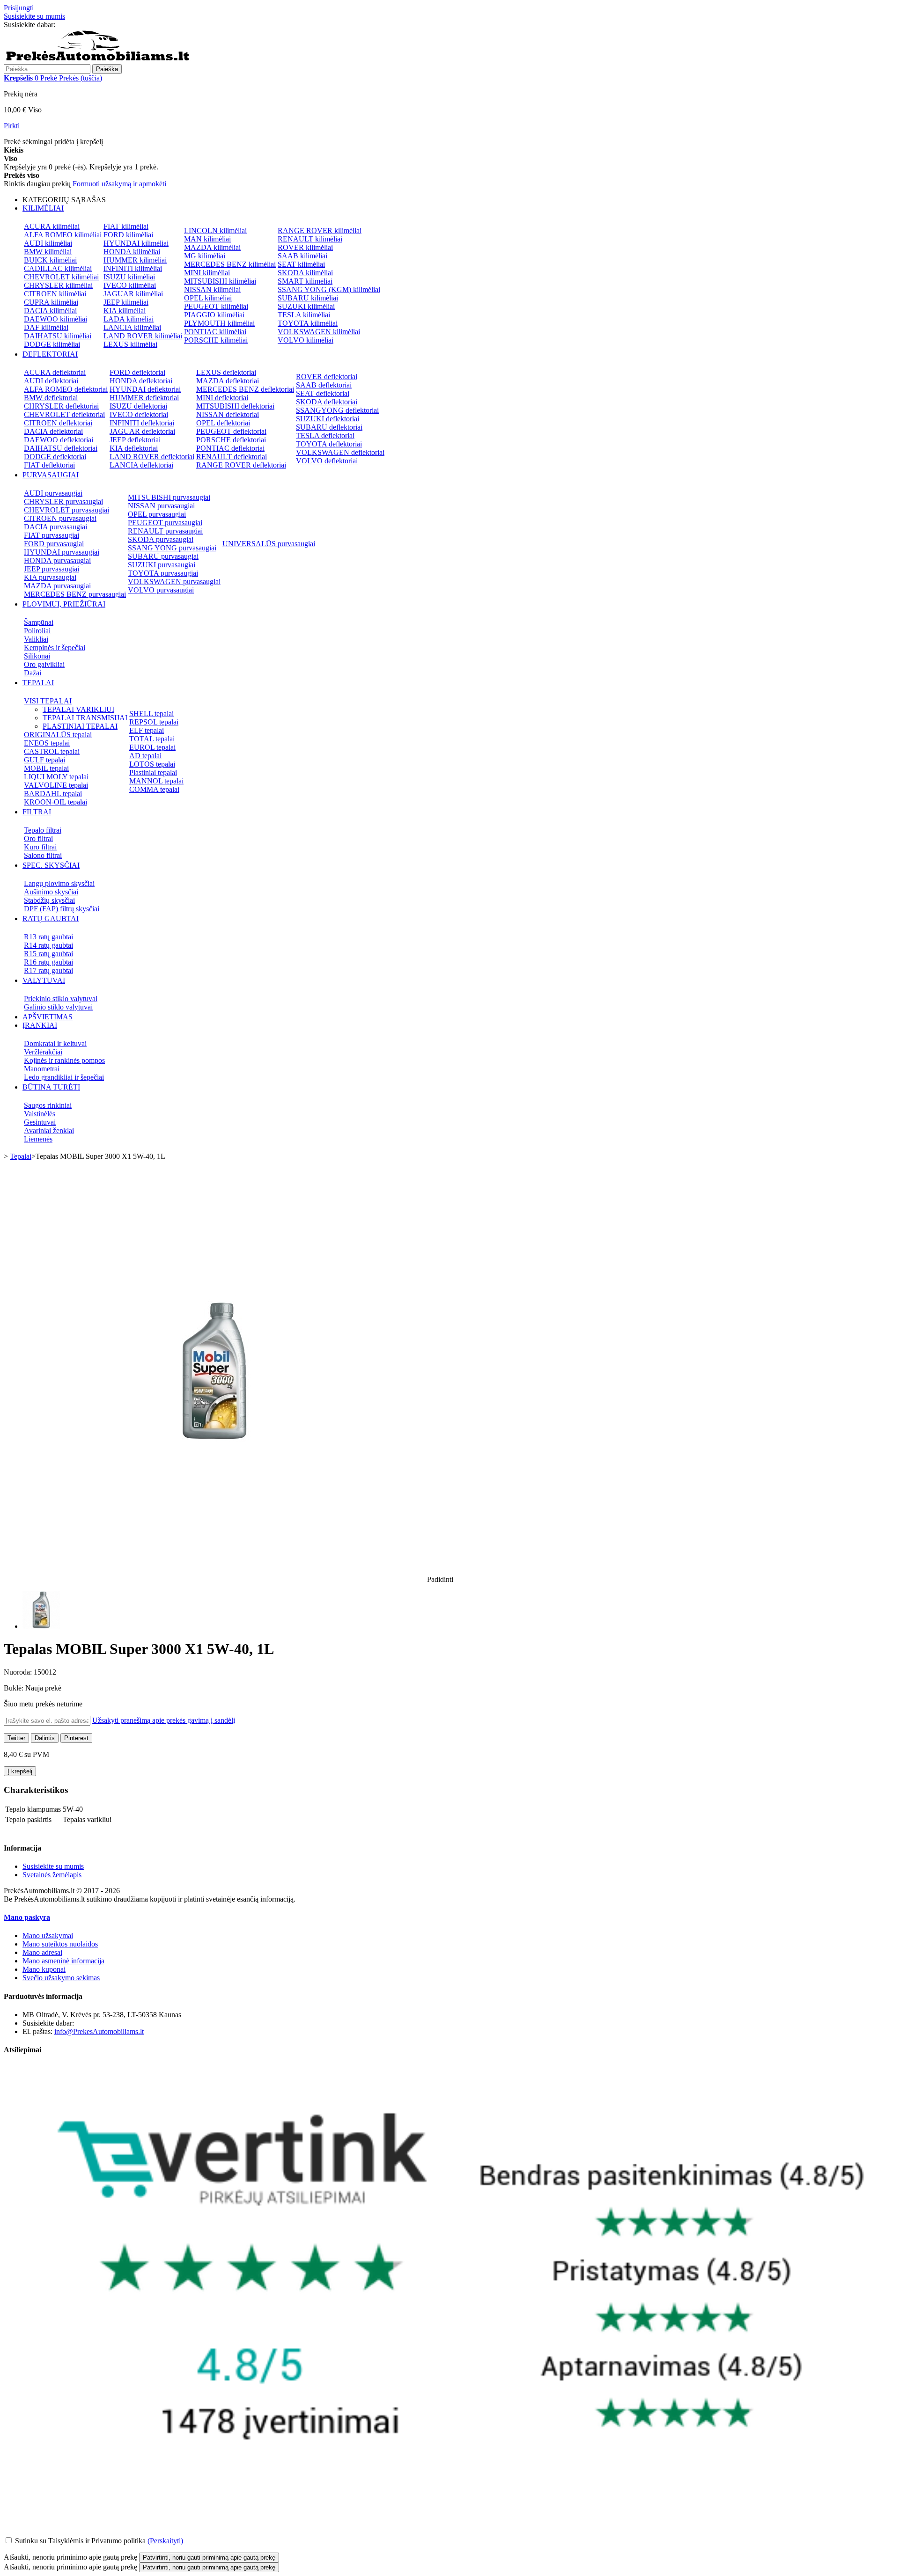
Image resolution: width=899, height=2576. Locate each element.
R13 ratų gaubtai (48, 937)
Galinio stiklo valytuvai (58, 1007)
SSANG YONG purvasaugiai (172, 548)
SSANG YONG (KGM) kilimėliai (329, 289)
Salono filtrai (43, 855)
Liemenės (38, 1139)
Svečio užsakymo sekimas (61, 1978)
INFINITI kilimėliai (133, 268)
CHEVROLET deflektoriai (64, 414)
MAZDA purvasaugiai (57, 586)
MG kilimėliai (205, 256)
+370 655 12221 (82, 25)
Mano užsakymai (48, 1936)
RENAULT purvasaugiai (165, 531)
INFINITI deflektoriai (142, 423)
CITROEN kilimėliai (55, 294)
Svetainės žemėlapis (52, 1875)
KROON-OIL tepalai (55, 802)
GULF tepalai (44, 760)
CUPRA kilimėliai (51, 302)
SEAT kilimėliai (301, 264)
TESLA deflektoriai (325, 435)
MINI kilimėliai (207, 273)
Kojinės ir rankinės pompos (64, 1060)
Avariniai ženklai (49, 1131)
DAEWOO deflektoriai (59, 440)
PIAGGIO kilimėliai (214, 315)
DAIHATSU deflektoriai (61, 448)
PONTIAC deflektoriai (230, 448)
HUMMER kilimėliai (135, 260)
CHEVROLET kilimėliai (61, 277)
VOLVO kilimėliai (306, 340)
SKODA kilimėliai (305, 273)
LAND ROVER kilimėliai (143, 336)
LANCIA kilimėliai (132, 327)
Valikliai (36, 639)
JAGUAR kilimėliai (133, 294)
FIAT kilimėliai (126, 226)
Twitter (16, 1738)
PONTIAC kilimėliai (215, 332)
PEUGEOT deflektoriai (231, 431)
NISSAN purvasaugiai (161, 506)
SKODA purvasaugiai (161, 539)
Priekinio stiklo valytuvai (61, 999)
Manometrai (42, 1069)
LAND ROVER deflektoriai (152, 457)
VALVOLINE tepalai (56, 785)
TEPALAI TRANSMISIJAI (85, 718)
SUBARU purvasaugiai (163, 556)
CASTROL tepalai (52, 751)
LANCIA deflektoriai (141, 465)
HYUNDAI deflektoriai (145, 389)
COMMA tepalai (154, 789)
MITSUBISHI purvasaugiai (169, 497)
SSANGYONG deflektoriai (337, 410)
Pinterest (76, 1738)
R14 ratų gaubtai (48, 945)
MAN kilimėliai (207, 239)
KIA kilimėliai (125, 311)
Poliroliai (37, 631)
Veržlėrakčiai (43, 1052)
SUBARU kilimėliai (308, 298)
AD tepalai (145, 756)
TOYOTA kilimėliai (308, 323)
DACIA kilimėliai (50, 311)
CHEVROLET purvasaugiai (66, 510)
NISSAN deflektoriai (228, 414)
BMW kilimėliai (48, 252)
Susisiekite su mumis (34, 16)
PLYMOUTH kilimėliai (219, 323)
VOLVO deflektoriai (327, 461)
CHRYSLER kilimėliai (58, 285)
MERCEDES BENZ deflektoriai (245, 389)
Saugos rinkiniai (48, 1105)
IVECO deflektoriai (139, 414)
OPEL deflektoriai (223, 423)
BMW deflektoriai (51, 398)
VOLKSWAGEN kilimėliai (319, 332)
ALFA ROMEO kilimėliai (63, 235)
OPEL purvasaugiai (157, 514)
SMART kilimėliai (305, 281)
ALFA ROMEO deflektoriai (66, 389)
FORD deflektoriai (137, 372)
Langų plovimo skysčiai (59, 883)
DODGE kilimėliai (52, 344)
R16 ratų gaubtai (48, 962)
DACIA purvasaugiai (55, 527)
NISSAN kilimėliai (212, 289)
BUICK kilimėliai (50, 260)
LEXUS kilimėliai (130, 344)
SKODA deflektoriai (327, 402)
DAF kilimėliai (46, 327)
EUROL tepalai (152, 747)
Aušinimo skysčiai (51, 892)
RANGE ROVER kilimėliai (320, 231)
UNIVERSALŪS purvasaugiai (269, 544)
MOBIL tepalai (46, 768)
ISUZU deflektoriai (138, 406)
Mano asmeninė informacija (63, 1961)
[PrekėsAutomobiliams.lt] (97, 60)
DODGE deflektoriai (55, 457)
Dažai (33, 673)
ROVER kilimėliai (305, 247)
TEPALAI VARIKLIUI (78, 709)
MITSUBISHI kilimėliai (220, 281)
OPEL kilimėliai (208, 298)
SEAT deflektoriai (323, 393)
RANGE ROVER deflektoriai (241, 465)
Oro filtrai (38, 838)
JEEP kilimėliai (126, 302)
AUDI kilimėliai (48, 243)
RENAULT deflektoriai (232, 457)
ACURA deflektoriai (55, 372)
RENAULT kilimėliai (310, 239)
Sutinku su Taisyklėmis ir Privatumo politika (80, 2541)
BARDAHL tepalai (53, 794)
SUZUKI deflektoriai (328, 419)
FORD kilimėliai (128, 235)
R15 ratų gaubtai (48, 954)
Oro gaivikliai (44, 664)
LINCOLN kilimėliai (215, 231)
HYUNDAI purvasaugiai (62, 552)
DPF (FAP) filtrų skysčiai (62, 909)
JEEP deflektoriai (135, 440)
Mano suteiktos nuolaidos (60, 1944)
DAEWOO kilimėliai (55, 319)
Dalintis (45, 1738)
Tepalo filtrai (43, 830)
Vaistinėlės (40, 1114)
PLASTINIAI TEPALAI (80, 726)
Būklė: (15, 1688)
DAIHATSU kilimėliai (58, 336)
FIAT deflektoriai (49, 465)
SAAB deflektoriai (324, 385)
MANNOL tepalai (156, 781)
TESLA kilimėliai (304, 315)
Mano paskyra (27, 1917)
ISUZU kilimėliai (129, 277)
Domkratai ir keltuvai (55, 1043)
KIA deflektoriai (134, 448)
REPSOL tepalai (154, 722)
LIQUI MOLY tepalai (56, 777)
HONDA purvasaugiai (57, 560)
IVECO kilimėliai (130, 285)
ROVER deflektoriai (327, 377)
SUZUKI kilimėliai (306, 306)
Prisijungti (19, 8)
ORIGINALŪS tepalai (58, 735)
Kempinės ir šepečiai (55, 648)
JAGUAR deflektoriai (142, 431)
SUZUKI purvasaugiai (162, 565)
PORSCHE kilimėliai (216, 340)
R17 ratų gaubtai (48, 970)
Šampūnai (39, 622)
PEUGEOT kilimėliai (216, 306)
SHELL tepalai (151, 714)
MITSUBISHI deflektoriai (235, 406)
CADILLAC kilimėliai (58, 268)
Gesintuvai (40, 1122)
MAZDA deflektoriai (228, 381)
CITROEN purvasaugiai (60, 518)
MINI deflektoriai (222, 398)
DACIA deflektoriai (53, 431)
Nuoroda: (19, 1672)
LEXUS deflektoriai (226, 372)
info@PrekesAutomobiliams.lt (99, 2031)
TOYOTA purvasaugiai (163, 573)
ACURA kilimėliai (52, 226)
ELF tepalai (147, 730)
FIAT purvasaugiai (52, 535)
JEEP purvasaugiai (52, 569)
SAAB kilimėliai (302, 256)
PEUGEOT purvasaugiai (165, 523)
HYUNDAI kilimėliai (136, 243)
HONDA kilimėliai (132, 252)
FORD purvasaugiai (54, 544)
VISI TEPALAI (48, 701)
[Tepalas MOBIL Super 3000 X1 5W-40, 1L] (41, 1626)
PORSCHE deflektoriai (231, 440)
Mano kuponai (44, 1969)
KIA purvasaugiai (50, 577)
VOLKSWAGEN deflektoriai (340, 452)
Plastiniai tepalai (153, 772)
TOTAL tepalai (152, 739)
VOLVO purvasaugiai (161, 590)
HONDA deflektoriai (141, 381)
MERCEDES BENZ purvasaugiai (75, 594)
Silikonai (37, 656)
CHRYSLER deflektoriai (61, 406)
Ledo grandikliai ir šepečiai (64, 1077)
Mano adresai (42, 1952)
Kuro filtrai (40, 847)
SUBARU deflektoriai (329, 427)
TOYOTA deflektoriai (329, 444)
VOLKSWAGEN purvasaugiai (174, 582)
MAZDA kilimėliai (212, 247)
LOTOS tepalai (152, 764)
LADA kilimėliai (129, 319)
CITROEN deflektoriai (58, 423)
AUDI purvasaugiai (53, 493)
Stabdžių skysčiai (49, 900)
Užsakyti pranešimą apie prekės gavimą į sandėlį (164, 1720)
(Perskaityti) (165, 2541)
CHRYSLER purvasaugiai (63, 501)
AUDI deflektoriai (51, 381)
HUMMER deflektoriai (144, 398)
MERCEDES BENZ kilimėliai (230, 264)
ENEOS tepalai (47, 743)
